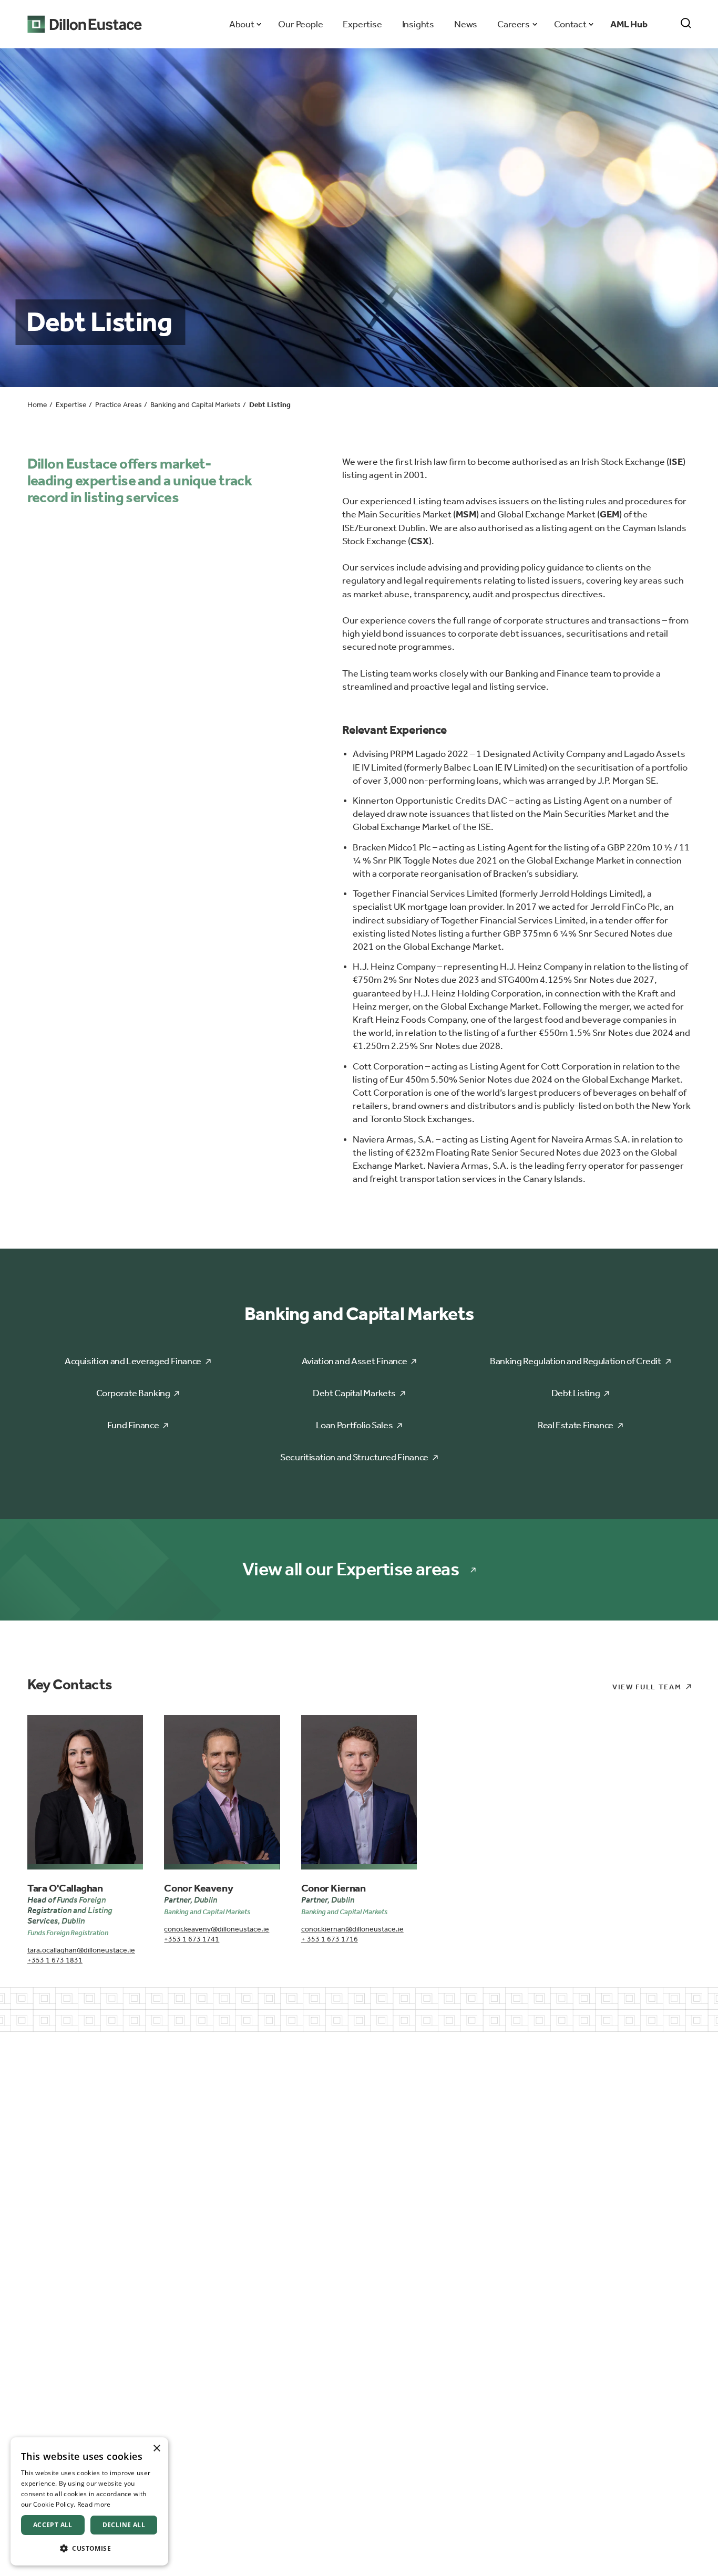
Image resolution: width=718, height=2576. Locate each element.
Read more (94, 2504)
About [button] (242, 24)
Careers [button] (513, 24)
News (466, 24)
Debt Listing (576, 1393)
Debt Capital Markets (354, 1393)
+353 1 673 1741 (192, 1939)
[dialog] (89, 2501)
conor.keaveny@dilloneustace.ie (217, 1929)
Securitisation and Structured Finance (354, 1457)
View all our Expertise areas (351, 1569)
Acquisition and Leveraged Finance (133, 1361)
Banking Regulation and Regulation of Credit (576, 1361)
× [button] (156, 2449)
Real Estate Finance (576, 1425)
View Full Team (647, 1687)
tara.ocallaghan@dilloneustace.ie (81, 1950)
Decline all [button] (124, 2525)
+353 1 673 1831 (55, 1960)
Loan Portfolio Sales (355, 1425)
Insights (418, 24)
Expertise (362, 24)
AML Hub (629, 24)
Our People (300, 24)
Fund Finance (133, 1425)
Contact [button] (570, 24)
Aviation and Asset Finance (355, 1361)
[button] (89, 2548)
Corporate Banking (133, 1393)
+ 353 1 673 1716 (330, 1939)
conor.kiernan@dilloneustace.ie (352, 1929)
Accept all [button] (53, 2525)
